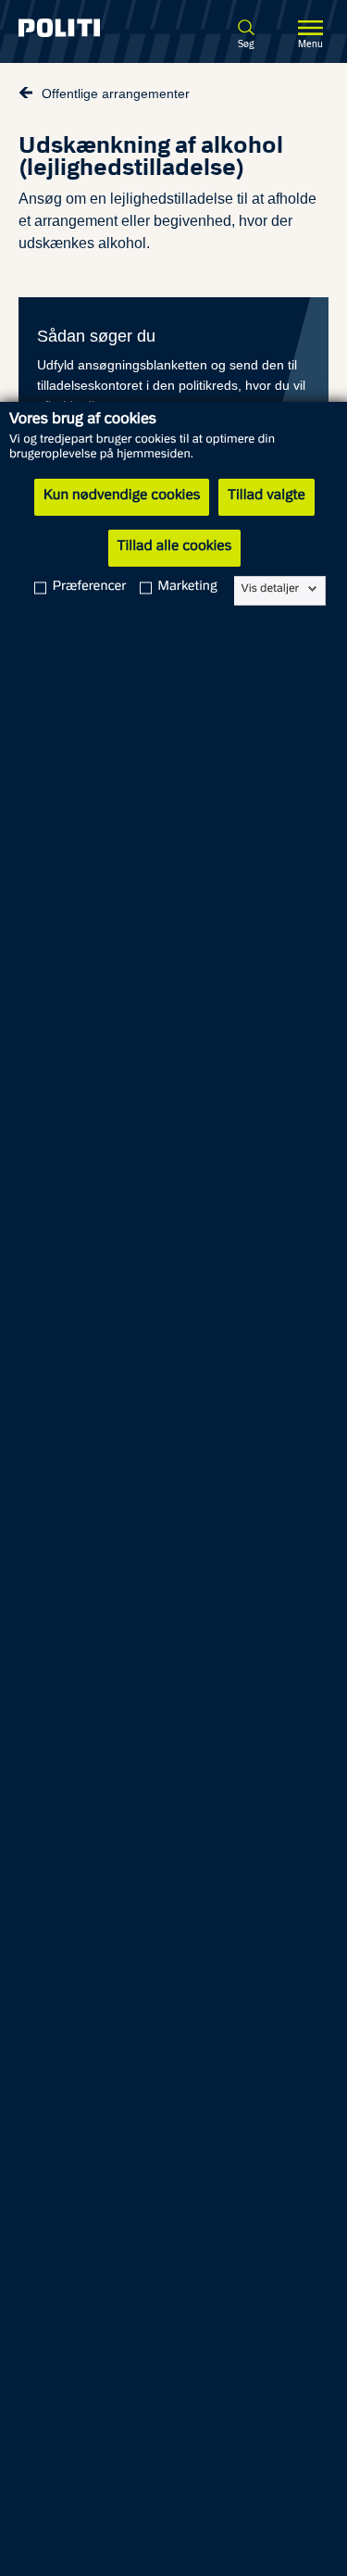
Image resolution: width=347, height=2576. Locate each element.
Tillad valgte (266, 496)
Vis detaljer (271, 589)
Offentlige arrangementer (116, 94)
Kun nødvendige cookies (122, 496)
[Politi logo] (75, 28)
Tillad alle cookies (174, 547)
